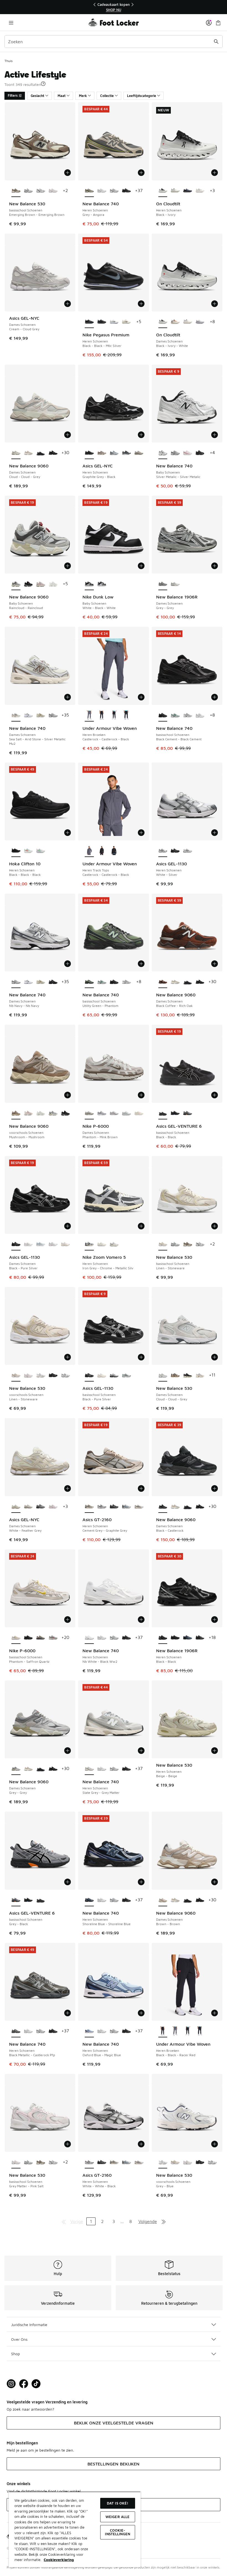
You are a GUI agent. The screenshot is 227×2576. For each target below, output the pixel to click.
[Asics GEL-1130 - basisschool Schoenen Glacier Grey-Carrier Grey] (114, 1375)
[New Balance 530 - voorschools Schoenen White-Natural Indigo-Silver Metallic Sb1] (65, 1375)
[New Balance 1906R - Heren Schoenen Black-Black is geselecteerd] (163, 1638)
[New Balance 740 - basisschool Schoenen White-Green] (175, 715)
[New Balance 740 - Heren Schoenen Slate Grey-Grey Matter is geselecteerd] (89, 1769)
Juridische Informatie (29, 2325)
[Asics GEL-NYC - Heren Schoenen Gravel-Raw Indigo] (126, 453)
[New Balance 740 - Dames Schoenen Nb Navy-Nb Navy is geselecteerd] (16, 982)
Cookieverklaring (59, 2560)
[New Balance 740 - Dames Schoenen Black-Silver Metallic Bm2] (53, 982)
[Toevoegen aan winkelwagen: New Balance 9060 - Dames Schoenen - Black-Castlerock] (215, 1488)
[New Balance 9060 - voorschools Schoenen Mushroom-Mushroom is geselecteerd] (16, 1113)
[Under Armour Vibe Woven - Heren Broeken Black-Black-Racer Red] (102, 715)
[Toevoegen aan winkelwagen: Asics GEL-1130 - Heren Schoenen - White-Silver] (215, 833)
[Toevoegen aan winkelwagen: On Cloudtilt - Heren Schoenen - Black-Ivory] (215, 173)
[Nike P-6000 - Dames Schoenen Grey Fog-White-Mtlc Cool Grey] (102, 1113)
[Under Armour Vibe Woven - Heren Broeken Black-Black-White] (114, 715)
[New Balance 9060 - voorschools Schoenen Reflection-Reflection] (41, 1113)
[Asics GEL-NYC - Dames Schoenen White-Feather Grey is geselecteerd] (16, 1507)
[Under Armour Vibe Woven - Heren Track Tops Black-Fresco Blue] (114, 851)
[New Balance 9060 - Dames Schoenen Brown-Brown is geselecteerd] (163, 1900)
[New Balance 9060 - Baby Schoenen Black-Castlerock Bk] (28, 584)
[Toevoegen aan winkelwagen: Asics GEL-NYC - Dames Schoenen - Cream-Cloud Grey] (68, 304)
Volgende (148, 2221)
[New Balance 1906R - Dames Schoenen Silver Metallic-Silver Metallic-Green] (175, 584)
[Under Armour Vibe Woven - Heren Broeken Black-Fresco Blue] (126, 715)
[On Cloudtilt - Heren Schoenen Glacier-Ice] (200, 191)
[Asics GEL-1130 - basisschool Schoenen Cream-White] (102, 1375)
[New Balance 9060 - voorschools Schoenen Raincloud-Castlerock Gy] (53, 1113)
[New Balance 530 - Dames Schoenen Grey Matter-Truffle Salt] (200, 1375)
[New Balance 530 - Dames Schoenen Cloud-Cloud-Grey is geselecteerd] (163, 1375)
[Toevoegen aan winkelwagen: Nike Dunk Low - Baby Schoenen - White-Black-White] (141, 566)
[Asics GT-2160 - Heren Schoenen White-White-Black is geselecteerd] (89, 2162)
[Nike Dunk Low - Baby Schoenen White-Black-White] (102, 584)
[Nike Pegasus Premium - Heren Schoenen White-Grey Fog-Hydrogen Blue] (114, 322)
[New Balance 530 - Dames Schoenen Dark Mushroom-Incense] (175, 1375)
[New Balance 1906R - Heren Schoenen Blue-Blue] (188, 1638)
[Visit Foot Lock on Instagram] (11, 2384)
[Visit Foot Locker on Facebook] (24, 2384)
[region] (114, 7)
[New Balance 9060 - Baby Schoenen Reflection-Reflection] (53, 584)
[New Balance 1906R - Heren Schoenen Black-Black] (200, 1638)
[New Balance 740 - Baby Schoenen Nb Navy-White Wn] (175, 453)
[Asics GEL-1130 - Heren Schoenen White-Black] (188, 851)
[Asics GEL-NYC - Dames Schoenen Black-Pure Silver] (41, 1507)
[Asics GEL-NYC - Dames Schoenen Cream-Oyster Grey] (28, 1507)
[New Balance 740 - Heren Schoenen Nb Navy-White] (114, 191)
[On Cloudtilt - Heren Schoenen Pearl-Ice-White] (175, 191)
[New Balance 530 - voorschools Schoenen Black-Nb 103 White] (53, 1375)
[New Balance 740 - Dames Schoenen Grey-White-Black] (28, 715)
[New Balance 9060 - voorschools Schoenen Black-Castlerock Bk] (65, 1113)
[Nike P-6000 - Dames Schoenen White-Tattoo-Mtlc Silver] (114, 1113)
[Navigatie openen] (11, 23)
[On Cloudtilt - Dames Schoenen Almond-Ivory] (175, 322)
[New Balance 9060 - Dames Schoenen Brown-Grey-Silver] (28, 453)
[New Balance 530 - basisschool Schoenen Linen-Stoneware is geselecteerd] (163, 1244)
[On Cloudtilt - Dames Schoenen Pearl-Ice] (188, 322)
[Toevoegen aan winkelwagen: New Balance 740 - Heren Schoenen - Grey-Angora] (141, 173)
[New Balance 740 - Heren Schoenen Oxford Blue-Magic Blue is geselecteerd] (89, 2031)
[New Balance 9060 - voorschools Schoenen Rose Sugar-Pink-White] (28, 1113)
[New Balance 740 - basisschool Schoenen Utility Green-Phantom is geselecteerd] (89, 982)
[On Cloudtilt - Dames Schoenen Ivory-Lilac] (200, 322)
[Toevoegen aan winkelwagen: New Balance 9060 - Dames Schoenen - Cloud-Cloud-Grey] (68, 435)
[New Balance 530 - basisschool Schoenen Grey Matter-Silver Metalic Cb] (41, 191)
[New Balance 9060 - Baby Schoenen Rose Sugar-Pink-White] (41, 584)
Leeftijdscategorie (142, 96)
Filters (13, 95)
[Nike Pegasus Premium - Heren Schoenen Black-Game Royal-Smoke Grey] (102, 322)
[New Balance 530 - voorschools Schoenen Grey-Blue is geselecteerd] (163, 2162)
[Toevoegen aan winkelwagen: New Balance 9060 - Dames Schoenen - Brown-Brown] (215, 1882)
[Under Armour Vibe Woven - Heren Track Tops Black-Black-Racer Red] (102, 851)
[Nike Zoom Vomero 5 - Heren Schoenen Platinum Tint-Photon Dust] (114, 1244)
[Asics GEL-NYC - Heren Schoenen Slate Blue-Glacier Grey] (114, 453)
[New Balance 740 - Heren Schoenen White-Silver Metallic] (102, 191)
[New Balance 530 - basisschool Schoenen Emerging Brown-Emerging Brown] (188, 1244)
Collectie (107, 96)
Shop (16, 2354)
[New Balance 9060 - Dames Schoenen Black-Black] (41, 453)
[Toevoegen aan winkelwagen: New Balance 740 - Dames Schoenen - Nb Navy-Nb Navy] (68, 964)
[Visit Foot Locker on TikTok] (36, 2384)
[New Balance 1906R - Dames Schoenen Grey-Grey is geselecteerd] (163, 584)
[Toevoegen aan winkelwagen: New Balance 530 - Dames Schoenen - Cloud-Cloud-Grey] (215, 1357)
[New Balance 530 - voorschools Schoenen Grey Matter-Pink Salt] (28, 1375)
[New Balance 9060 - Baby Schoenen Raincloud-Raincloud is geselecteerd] (16, 584)
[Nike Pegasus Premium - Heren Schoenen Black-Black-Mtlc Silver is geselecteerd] (89, 322)
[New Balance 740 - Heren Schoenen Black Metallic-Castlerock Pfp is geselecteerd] (16, 2031)
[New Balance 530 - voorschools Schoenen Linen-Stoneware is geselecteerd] (16, 1375)
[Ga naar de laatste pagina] (164, 2221)
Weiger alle (118, 2517)
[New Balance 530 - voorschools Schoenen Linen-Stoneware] (175, 2162)
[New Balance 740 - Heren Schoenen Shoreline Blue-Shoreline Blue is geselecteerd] (89, 1900)
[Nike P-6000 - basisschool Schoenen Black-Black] (28, 1638)
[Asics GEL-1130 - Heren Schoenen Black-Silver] (175, 851)
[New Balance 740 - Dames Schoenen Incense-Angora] (41, 715)
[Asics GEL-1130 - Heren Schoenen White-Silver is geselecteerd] (163, 851)
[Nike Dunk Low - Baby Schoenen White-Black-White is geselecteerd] (89, 584)
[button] (43, 84)
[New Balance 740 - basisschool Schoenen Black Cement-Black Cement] (114, 982)
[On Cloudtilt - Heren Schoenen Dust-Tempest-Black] (188, 191)
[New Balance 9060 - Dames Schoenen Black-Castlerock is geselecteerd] (163, 1507)
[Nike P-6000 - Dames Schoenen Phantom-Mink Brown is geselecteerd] (89, 1113)
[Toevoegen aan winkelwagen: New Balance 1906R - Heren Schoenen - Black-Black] (215, 1620)
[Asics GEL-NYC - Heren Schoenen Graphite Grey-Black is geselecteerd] (89, 453)
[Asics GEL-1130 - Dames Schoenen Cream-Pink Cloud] (65, 1244)
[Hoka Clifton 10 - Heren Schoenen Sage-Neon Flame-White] (28, 851)
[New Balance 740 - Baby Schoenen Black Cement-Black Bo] (200, 453)
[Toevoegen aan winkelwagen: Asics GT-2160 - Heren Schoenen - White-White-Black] (141, 2144)
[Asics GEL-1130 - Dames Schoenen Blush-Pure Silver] (28, 1244)
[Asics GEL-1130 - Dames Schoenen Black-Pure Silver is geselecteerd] (16, 1244)
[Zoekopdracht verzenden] (216, 42)
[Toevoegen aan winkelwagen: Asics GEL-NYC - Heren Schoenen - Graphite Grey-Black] (141, 435)
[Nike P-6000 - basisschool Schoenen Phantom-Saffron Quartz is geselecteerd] (16, 1638)
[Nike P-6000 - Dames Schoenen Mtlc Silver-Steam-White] (126, 1113)
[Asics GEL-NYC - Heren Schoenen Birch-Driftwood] (102, 453)
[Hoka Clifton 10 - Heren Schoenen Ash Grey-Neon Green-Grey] (41, 851)
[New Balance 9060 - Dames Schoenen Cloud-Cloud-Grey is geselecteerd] (16, 453)
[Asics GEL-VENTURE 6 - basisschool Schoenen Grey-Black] (188, 1113)
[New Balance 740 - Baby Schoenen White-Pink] (188, 453)
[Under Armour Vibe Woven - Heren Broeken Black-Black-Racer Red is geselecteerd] (163, 2031)
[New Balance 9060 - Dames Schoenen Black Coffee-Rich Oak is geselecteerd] (163, 982)
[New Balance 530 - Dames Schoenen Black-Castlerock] (188, 1375)
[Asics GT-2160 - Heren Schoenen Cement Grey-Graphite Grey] (114, 2162)
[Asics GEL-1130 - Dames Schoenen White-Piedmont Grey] (53, 1244)
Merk (83, 96)
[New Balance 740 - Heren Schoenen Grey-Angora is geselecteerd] (89, 191)
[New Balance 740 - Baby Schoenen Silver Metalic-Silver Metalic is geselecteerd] (163, 453)
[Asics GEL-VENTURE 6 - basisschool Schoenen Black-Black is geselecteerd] (163, 1113)
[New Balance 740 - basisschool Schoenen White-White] (200, 715)
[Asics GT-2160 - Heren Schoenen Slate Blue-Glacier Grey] (126, 1507)
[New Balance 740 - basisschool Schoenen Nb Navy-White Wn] (188, 715)
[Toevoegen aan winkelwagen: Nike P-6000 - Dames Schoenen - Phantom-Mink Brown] (141, 1095)
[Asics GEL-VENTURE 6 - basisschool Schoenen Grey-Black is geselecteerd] (16, 1900)
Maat (62, 96)
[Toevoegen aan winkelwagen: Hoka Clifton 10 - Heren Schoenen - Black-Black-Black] (68, 833)
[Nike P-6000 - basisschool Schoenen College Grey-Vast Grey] (53, 1638)
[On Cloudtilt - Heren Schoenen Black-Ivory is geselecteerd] (163, 191)
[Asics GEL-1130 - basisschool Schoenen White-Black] (126, 1375)
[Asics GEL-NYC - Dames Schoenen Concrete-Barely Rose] (53, 1507)
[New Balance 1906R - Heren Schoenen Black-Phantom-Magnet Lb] (175, 1638)
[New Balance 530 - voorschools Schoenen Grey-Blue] (41, 1375)
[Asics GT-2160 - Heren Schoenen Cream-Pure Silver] (139, 1507)
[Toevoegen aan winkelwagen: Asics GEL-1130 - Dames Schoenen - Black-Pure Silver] (68, 1226)
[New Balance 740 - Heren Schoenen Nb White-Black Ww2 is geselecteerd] (89, 1638)
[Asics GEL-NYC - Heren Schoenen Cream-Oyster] (139, 453)
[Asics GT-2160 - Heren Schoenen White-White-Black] (102, 1507)
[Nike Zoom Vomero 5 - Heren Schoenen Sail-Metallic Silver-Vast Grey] (102, 1244)
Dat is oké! (118, 2503)
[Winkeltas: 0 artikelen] (218, 23)
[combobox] (114, 42)
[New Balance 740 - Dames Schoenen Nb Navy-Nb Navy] (53, 715)
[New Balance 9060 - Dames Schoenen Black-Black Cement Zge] (53, 453)
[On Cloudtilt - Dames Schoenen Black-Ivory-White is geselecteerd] (163, 322)
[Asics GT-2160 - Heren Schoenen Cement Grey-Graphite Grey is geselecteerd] (89, 1507)
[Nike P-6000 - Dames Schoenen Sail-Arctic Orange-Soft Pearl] (139, 1113)
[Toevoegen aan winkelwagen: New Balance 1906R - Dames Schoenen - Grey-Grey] (215, 566)
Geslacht (38, 96)
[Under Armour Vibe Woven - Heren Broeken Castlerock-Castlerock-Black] (175, 2031)
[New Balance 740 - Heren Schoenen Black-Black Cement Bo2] (126, 191)
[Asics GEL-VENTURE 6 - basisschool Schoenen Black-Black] (41, 1900)
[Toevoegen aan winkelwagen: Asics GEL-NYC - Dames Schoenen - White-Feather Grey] (68, 1488)
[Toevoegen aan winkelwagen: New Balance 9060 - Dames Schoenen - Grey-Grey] (68, 1751)
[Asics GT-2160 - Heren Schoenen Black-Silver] (114, 1507)
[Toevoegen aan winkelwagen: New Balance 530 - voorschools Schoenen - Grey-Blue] (215, 2144)
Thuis (8, 61)
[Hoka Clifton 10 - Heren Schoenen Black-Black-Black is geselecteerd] (16, 851)
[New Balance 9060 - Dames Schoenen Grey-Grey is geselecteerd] (16, 1769)
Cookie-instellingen (118, 2532)
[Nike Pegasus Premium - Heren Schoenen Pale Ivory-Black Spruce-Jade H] (126, 322)
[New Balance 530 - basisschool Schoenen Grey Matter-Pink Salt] (53, 191)
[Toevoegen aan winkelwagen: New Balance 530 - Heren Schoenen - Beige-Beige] (215, 1751)
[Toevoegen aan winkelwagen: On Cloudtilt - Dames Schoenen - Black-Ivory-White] (215, 304)
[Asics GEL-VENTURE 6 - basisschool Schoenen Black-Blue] (175, 1113)
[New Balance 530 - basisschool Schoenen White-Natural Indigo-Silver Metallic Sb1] (28, 191)
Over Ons (19, 2339)
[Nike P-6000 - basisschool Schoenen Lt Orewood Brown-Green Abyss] (41, 1638)
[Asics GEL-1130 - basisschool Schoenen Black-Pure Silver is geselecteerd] (89, 1375)
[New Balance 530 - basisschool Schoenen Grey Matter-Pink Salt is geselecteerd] (16, 2162)
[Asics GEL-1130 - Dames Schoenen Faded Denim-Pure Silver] (41, 1244)
